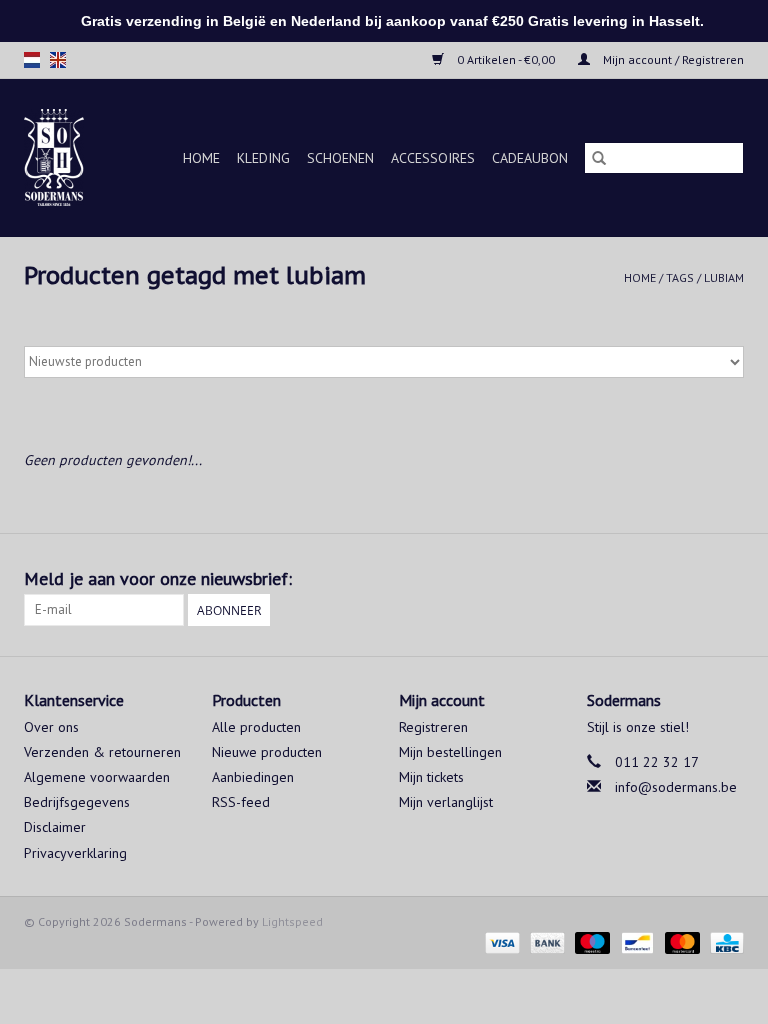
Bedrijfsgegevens (77, 802)
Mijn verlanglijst (446, 802)
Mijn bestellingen (450, 752)
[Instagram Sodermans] (728, 579)
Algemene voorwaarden (97, 777)
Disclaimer (55, 827)
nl (32, 60)
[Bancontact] (635, 941)
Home (201, 158)
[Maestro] (590, 941)
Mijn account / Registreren (672, 59)
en (58, 60)
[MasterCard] (680, 941)
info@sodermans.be (676, 787)
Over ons (51, 727)
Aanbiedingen (253, 777)
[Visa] (500, 941)
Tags (680, 277)
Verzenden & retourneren (102, 752)
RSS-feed (241, 802)
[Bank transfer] (545, 941)
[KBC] (723, 941)
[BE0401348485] (58, 157)
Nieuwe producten (267, 752)
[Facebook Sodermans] (692, 579)
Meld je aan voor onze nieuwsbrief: (158, 578)
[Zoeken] (599, 158)
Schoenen (340, 158)
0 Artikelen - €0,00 (506, 59)
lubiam (724, 277)
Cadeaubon (530, 158)
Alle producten (256, 727)
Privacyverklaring (75, 853)
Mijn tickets (431, 777)
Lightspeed (292, 921)
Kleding (263, 158)
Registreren (433, 727)
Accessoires (433, 158)
